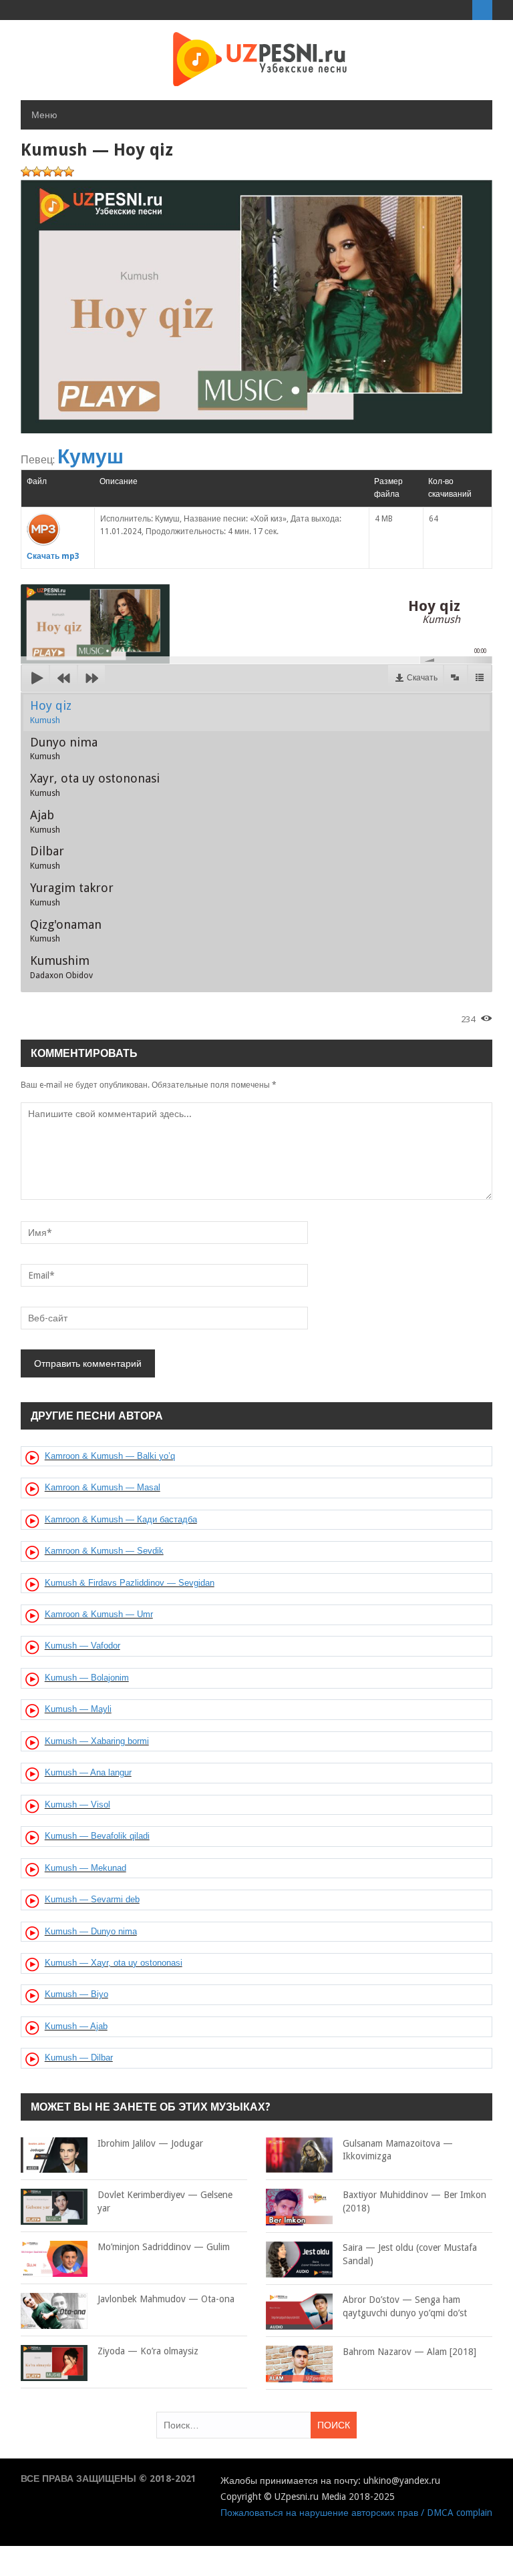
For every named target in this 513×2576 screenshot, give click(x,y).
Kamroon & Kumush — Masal (103, 1487)
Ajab (45, 821)
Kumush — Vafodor (82, 1646)
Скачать (422, 678)
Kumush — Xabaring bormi (97, 1741)
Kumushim (61, 967)
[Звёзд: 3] (47, 172)
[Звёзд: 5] (69, 172)
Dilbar (47, 857)
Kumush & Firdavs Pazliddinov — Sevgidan (130, 1583)
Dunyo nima (64, 748)
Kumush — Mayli (78, 1709)
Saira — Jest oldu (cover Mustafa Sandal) (410, 2254)
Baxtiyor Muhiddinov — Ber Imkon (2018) (414, 2201)
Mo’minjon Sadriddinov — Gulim (164, 2247)
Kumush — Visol (77, 1804)
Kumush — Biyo (76, 1994)
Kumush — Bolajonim (87, 1678)
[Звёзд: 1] (26, 172)
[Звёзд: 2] (37, 172)
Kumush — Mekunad (85, 1868)
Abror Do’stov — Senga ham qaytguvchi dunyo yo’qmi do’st (405, 2306)
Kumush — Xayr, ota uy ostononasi (114, 1963)
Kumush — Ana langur (88, 1772)
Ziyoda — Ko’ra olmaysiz (148, 2351)
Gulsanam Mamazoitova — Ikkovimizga (398, 2150)
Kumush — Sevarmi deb (92, 1899)
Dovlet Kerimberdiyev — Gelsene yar (165, 2201)
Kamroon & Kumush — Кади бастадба (121, 1519)
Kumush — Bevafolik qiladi (97, 1836)
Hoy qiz (51, 712)
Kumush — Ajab (76, 2026)
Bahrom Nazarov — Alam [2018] (409, 2352)
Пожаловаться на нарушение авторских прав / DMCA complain (356, 2513)
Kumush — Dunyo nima (91, 1931)
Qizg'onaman (66, 931)
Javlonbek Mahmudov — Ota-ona (166, 2299)
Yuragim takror (72, 894)
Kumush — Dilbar (79, 2058)
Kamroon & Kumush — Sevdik (104, 1551)
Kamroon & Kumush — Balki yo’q (110, 1456)
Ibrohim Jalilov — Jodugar (150, 2143)
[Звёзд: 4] (58, 172)
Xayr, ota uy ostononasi (95, 785)
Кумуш (91, 456)
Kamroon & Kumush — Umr (99, 1614)
